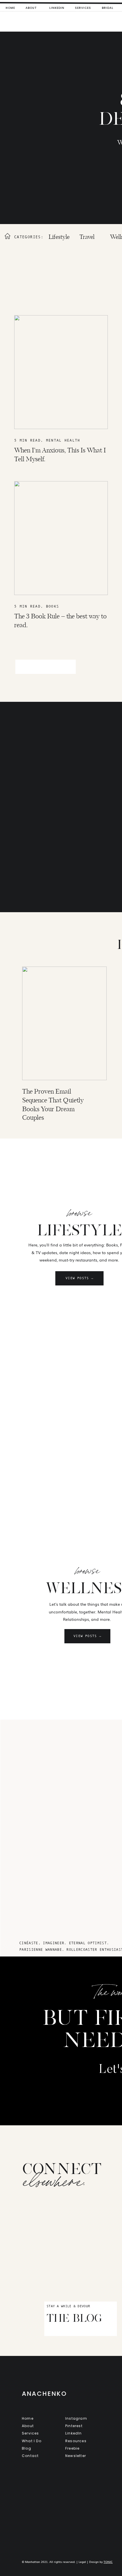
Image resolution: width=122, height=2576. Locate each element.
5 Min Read (27, 440)
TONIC (108, 2562)
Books (53, 606)
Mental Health (63, 440)
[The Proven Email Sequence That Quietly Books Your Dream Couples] (64, 1023)
